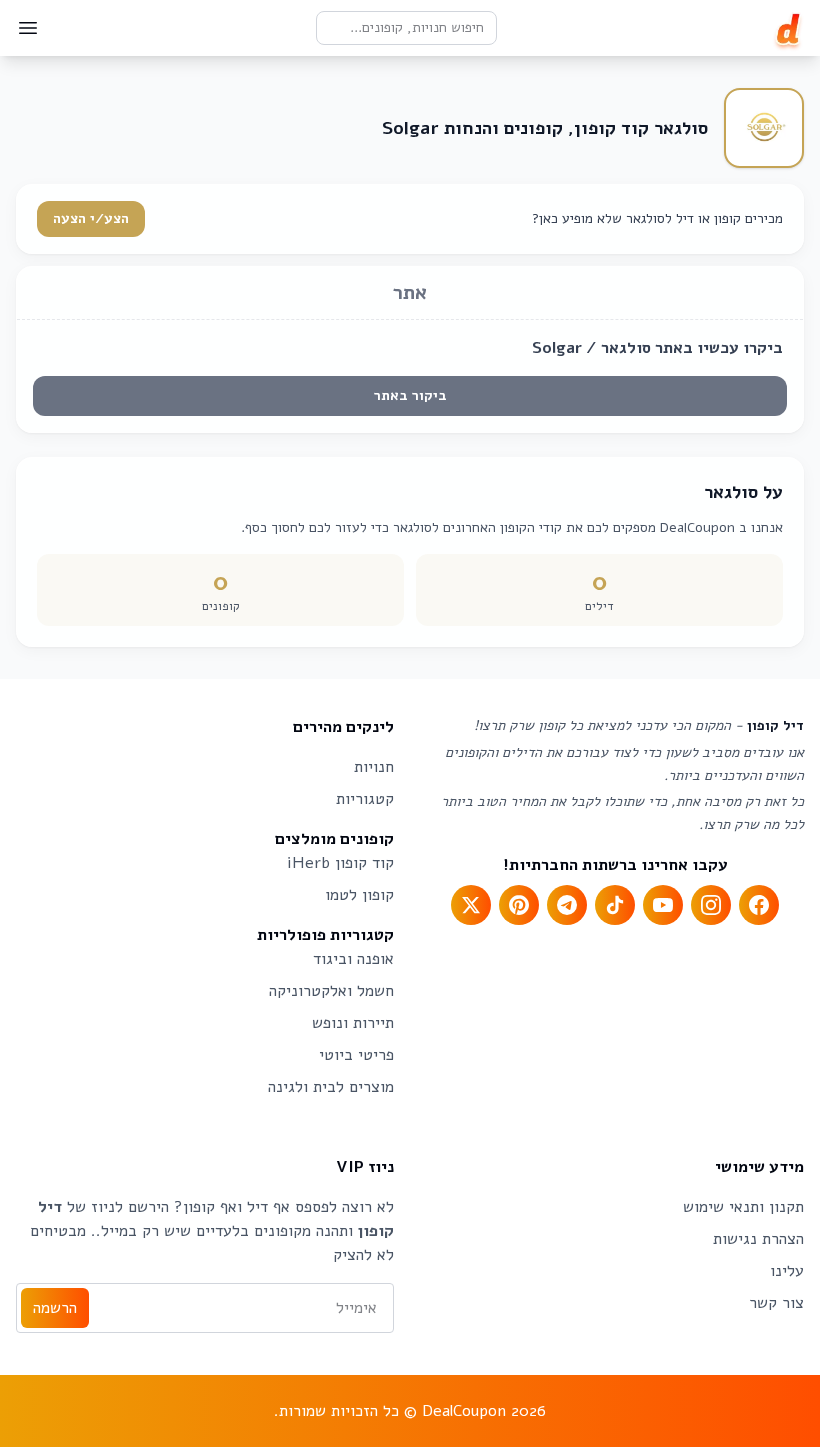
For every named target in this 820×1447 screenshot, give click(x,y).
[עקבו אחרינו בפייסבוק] (759, 905)
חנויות (374, 767)
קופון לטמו (359, 895)
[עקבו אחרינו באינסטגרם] (711, 905)
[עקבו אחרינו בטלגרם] (567, 905)
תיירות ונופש (353, 1023)
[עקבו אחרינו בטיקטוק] (615, 905)
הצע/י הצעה (91, 218)
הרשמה (55, 1308)
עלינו (787, 1271)
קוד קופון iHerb (340, 863)
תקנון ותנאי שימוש (743, 1207)
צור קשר (776, 1303)
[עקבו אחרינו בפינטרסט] (519, 905)
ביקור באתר (410, 395)
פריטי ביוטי (356, 1055)
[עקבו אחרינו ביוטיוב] (663, 905)
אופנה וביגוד (353, 959)
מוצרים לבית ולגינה (331, 1087)
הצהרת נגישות (758, 1239)
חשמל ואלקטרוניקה (331, 991)
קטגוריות (365, 799)
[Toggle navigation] (28, 28)
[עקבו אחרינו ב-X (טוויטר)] (471, 905)
